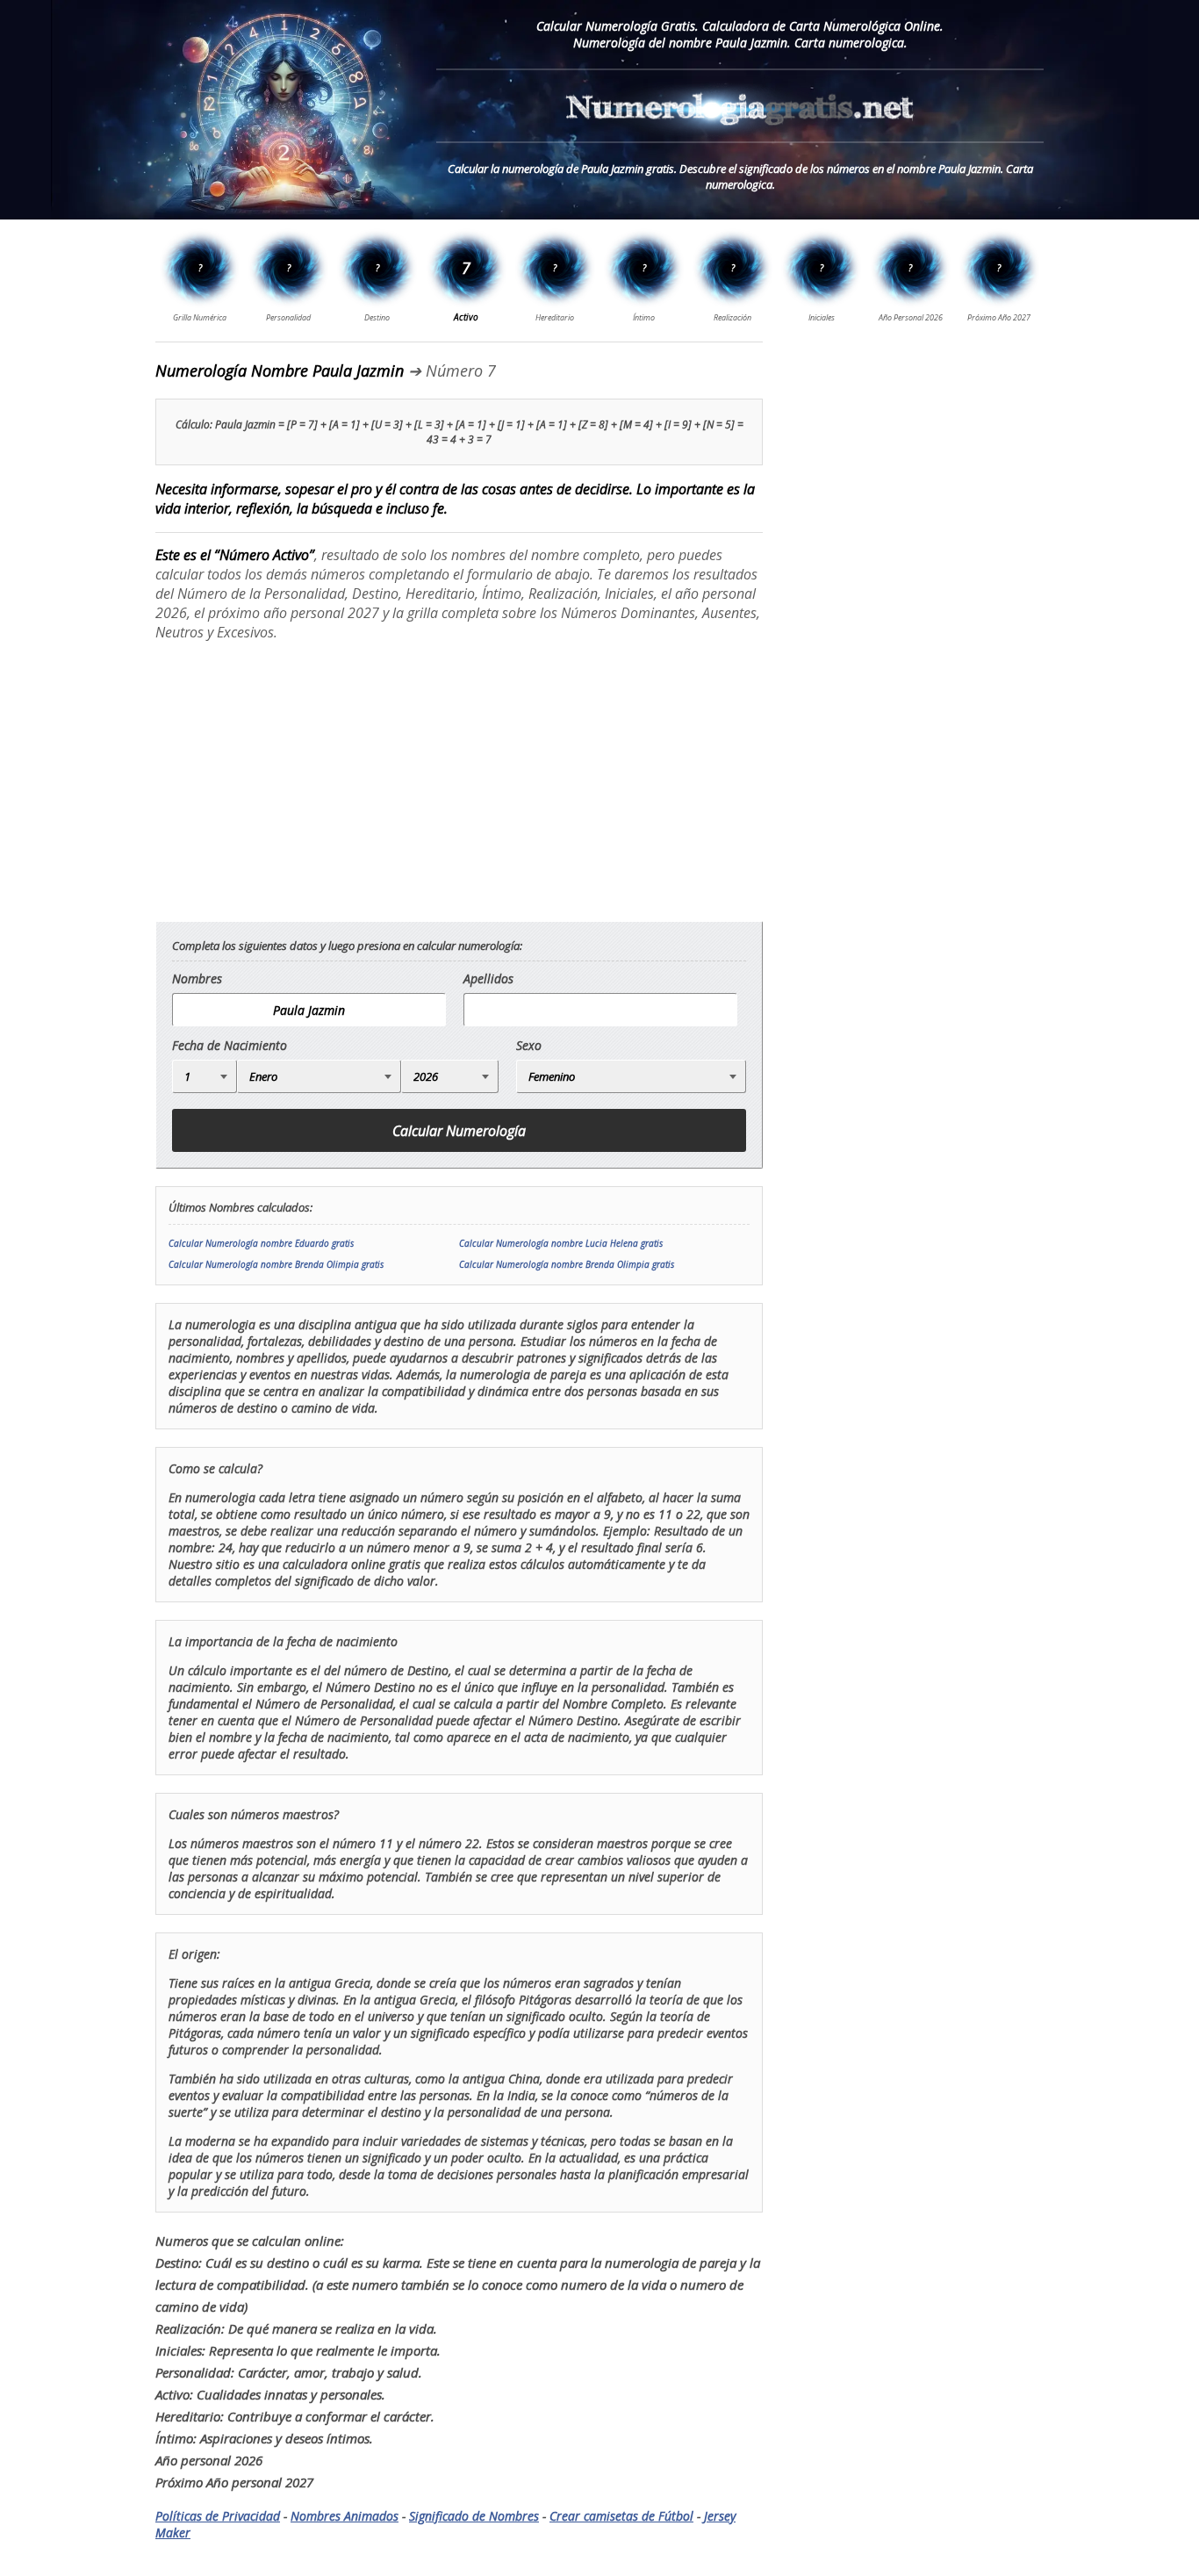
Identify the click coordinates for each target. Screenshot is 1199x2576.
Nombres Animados (345, 2516)
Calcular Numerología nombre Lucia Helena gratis (561, 1243)
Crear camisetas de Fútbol (621, 2516)
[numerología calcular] (740, 135)
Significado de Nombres (474, 2516)
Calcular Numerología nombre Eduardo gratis (261, 1243)
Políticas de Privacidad (218, 2516)
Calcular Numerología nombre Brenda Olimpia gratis (276, 1264)
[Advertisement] (303, 781)
